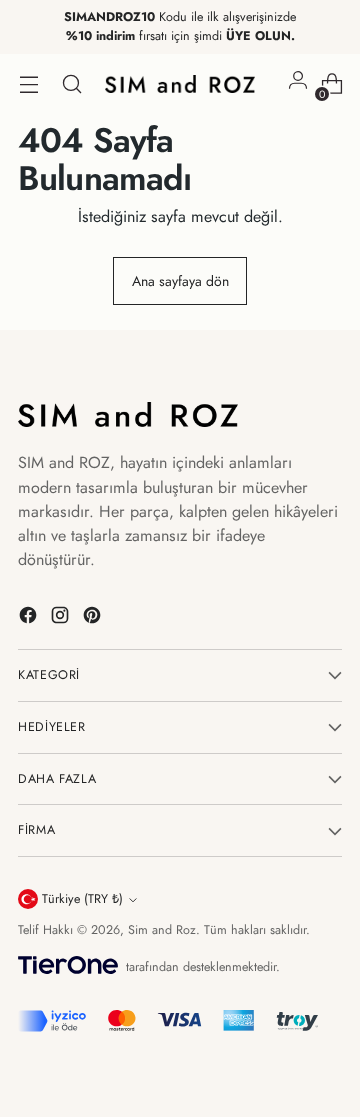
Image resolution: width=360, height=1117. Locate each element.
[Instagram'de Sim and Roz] (62, 618)
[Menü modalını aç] (28, 84)
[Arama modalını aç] (71, 84)
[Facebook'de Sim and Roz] (30, 618)
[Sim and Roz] (180, 84)
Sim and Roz (162, 930)
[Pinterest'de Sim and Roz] (94, 618)
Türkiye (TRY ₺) (82, 899)
